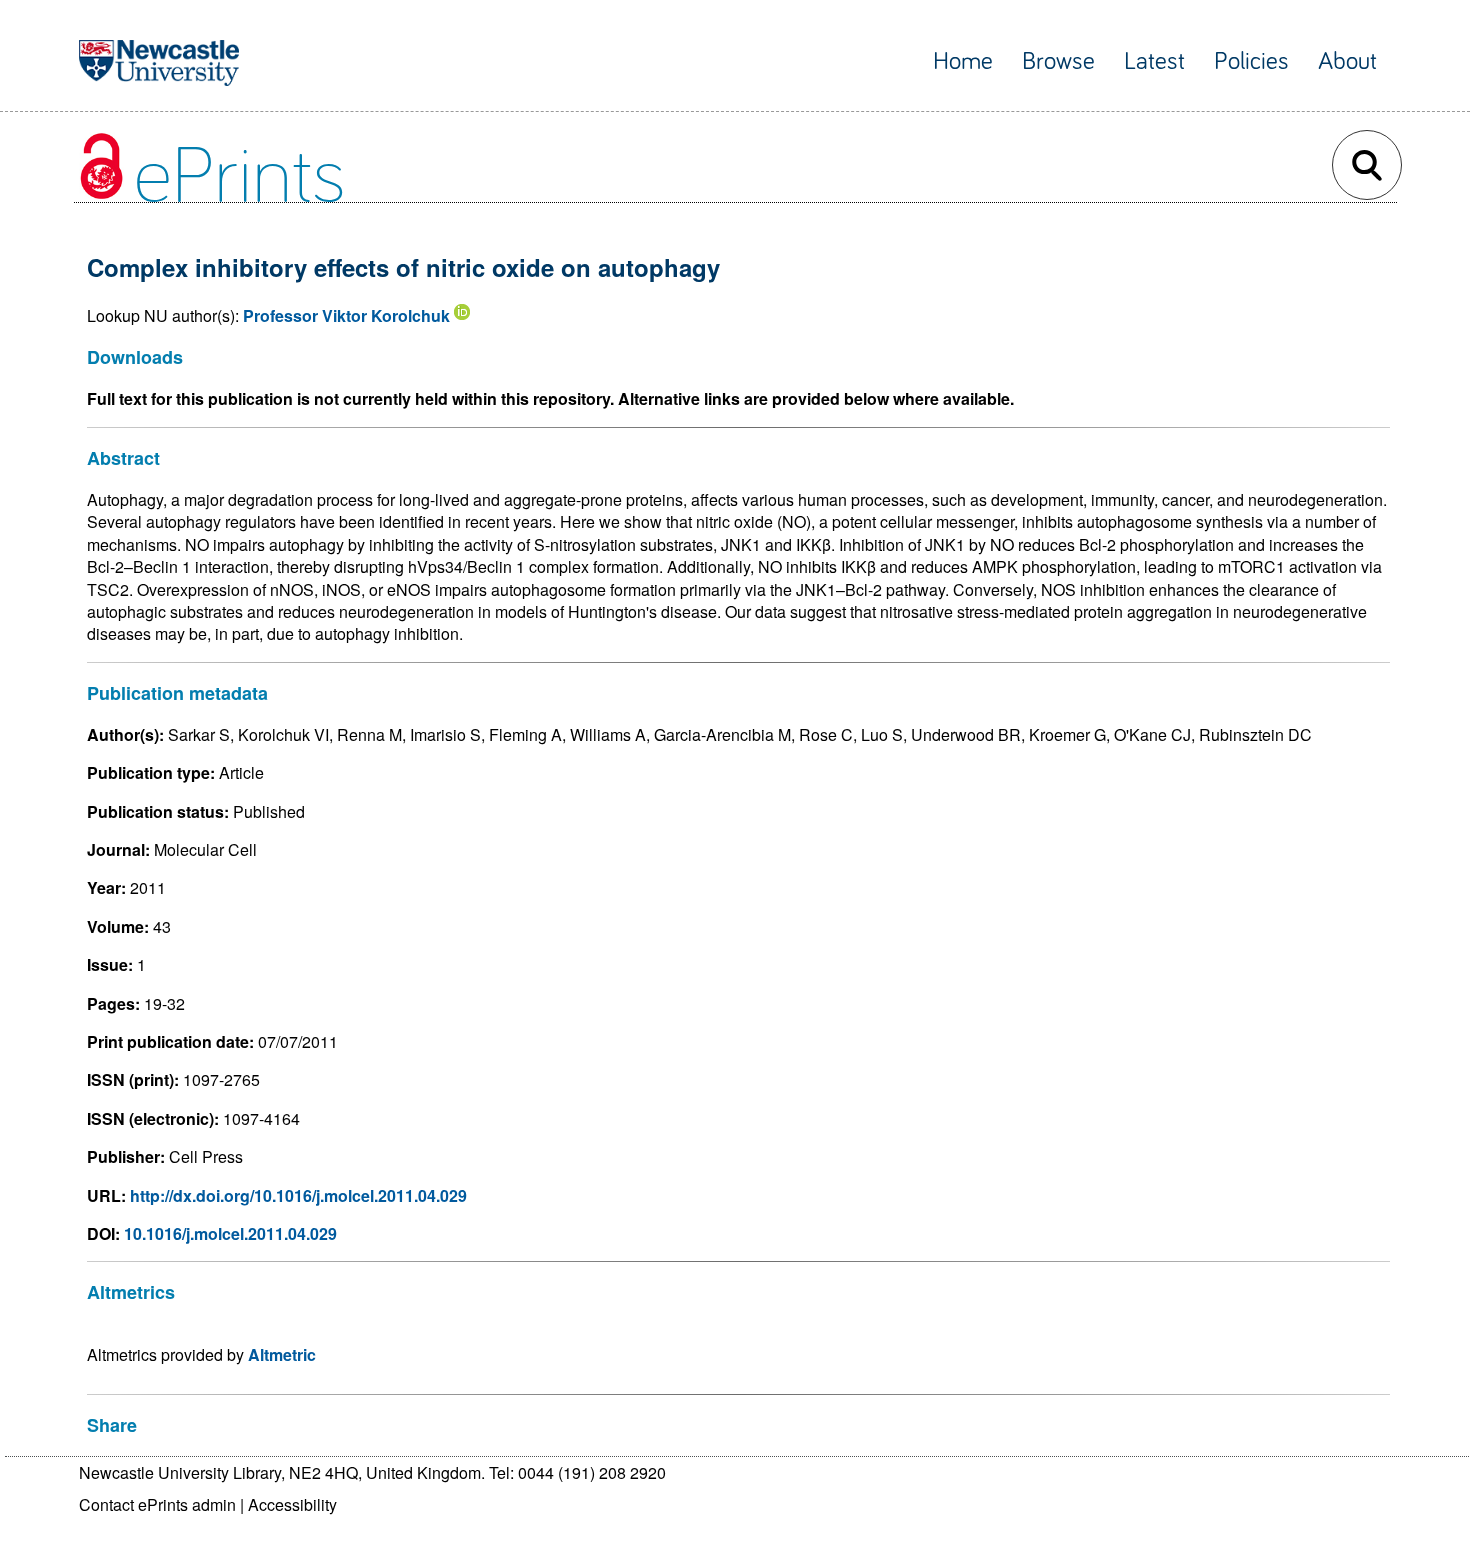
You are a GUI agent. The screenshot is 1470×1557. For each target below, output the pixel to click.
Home (963, 61)
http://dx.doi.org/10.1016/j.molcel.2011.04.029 (298, 1195)
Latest (1154, 61)
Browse (1058, 61)
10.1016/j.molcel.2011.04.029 (230, 1233)
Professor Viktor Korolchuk (346, 315)
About (1347, 61)
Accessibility (292, 1504)
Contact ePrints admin (157, 1504)
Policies (1251, 61)
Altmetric (282, 1354)
